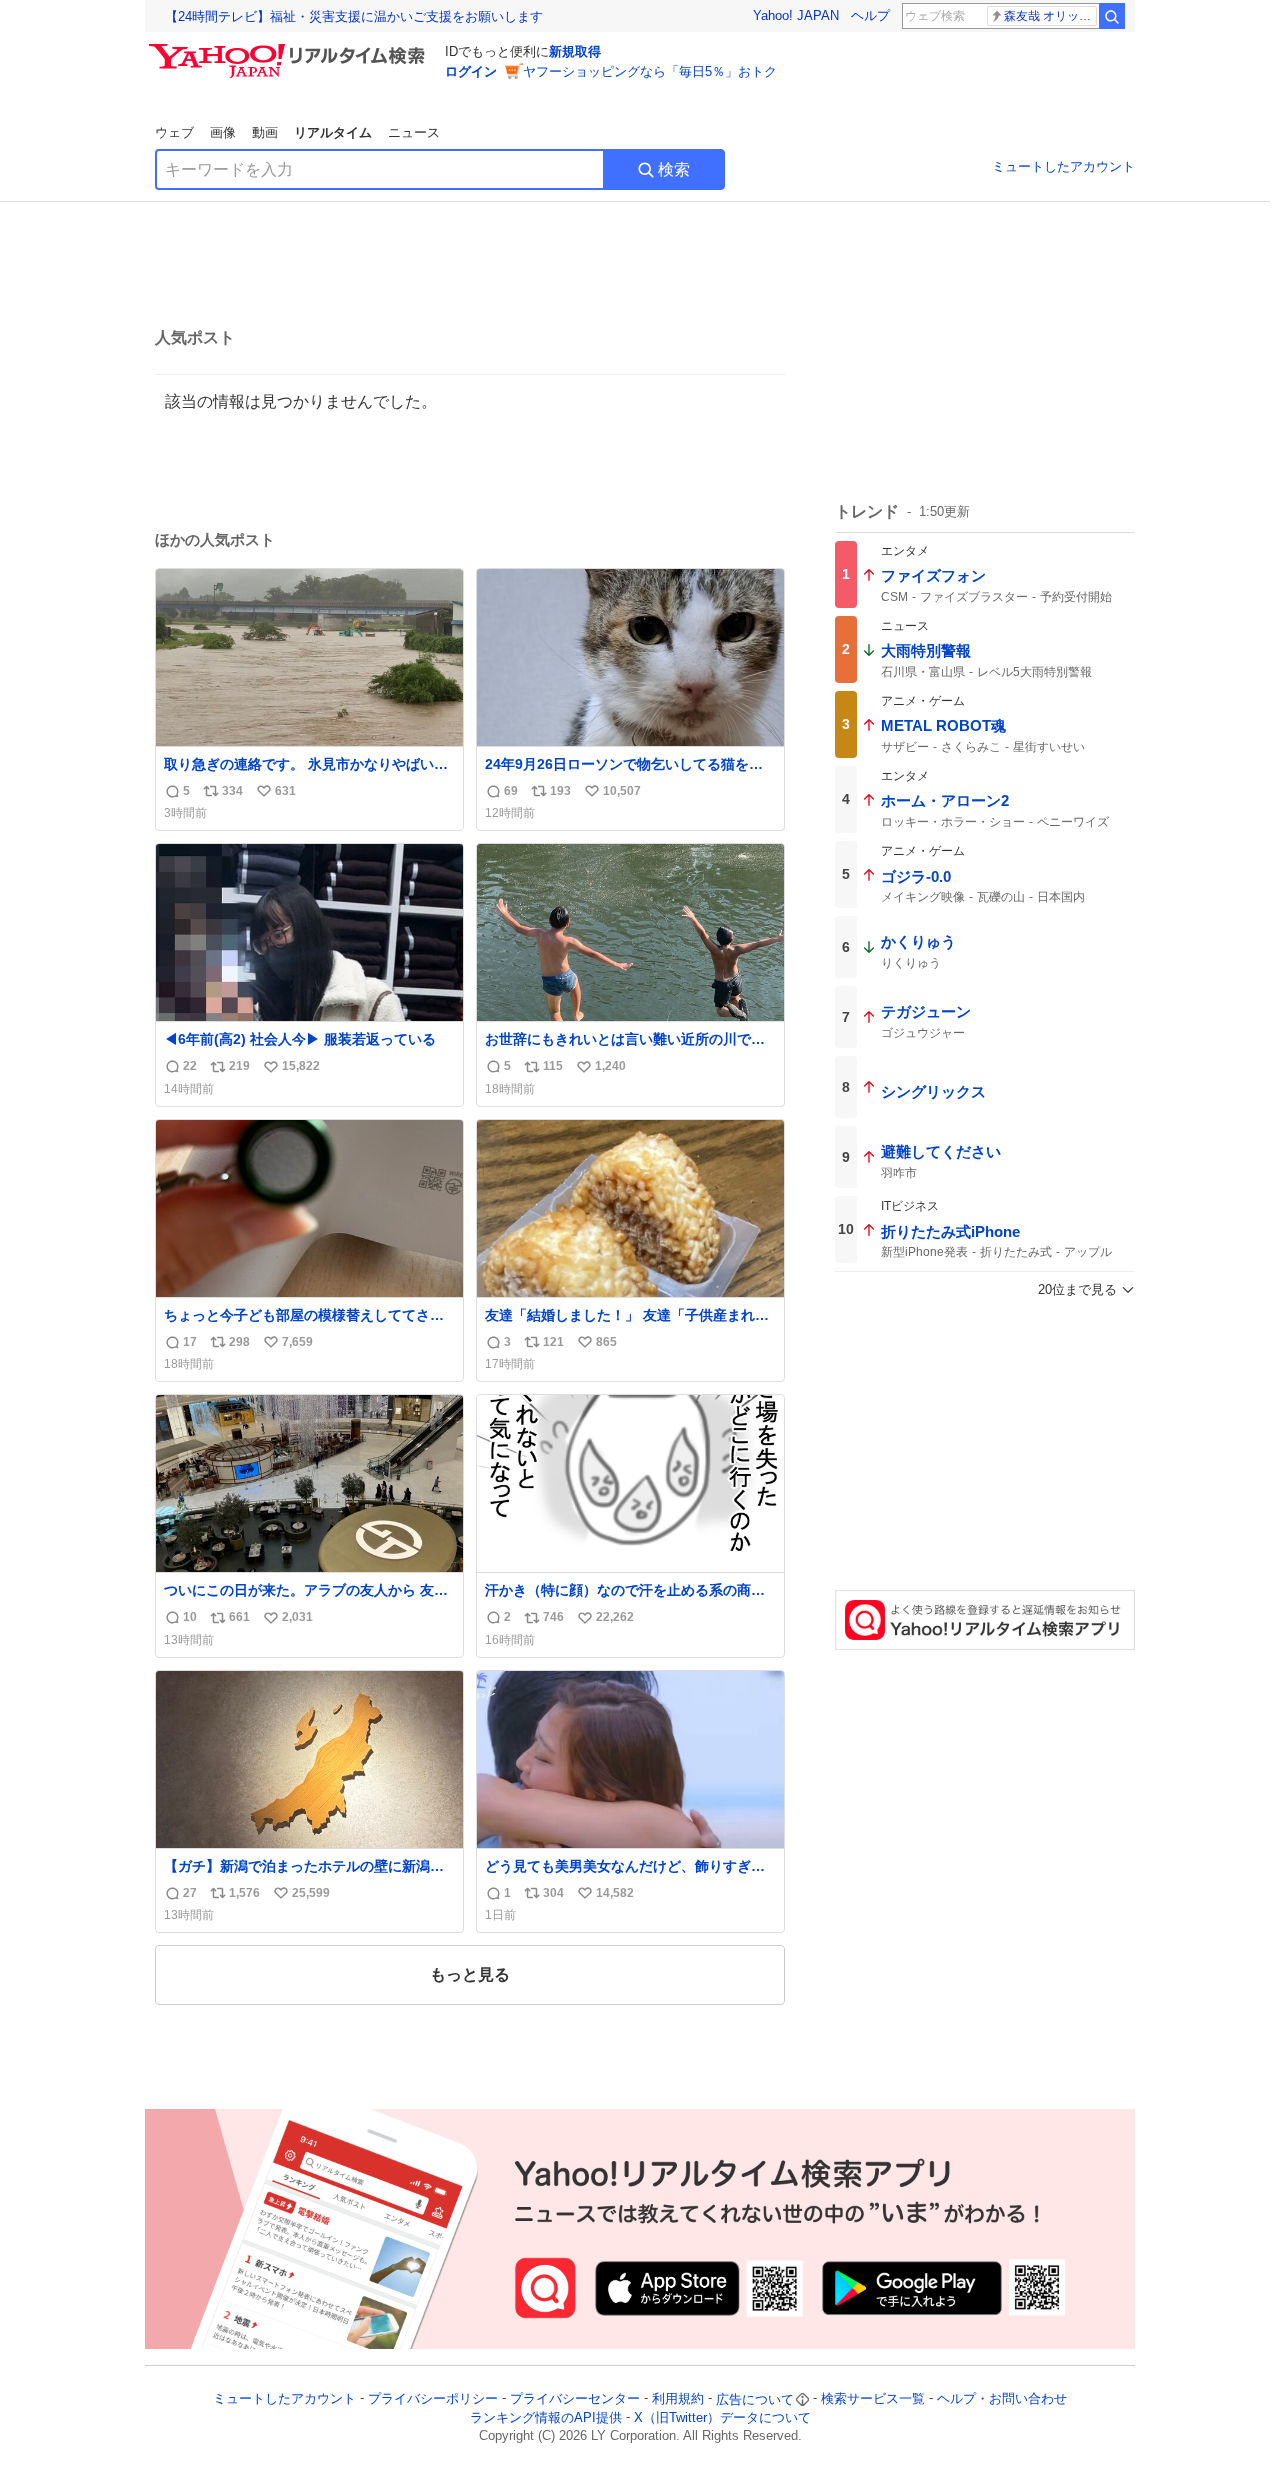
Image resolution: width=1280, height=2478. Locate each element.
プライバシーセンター (575, 2399)
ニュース (414, 132)
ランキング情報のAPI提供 (546, 2417)
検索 (674, 169)
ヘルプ (870, 15)
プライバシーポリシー (433, 2399)
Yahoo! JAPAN (796, 15)
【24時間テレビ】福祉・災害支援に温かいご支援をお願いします (354, 16)
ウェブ (174, 132)
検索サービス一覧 (873, 2399)
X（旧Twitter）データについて (722, 2417)
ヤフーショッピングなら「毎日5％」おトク (650, 71)
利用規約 (678, 2399)
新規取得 (575, 51)
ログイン (471, 71)
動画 (265, 132)
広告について (755, 2399)
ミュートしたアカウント (1063, 166)
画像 (223, 132)
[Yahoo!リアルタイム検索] (290, 49)
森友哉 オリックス (1050, 16)
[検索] (1112, 16)
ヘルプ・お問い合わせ (1002, 2399)
